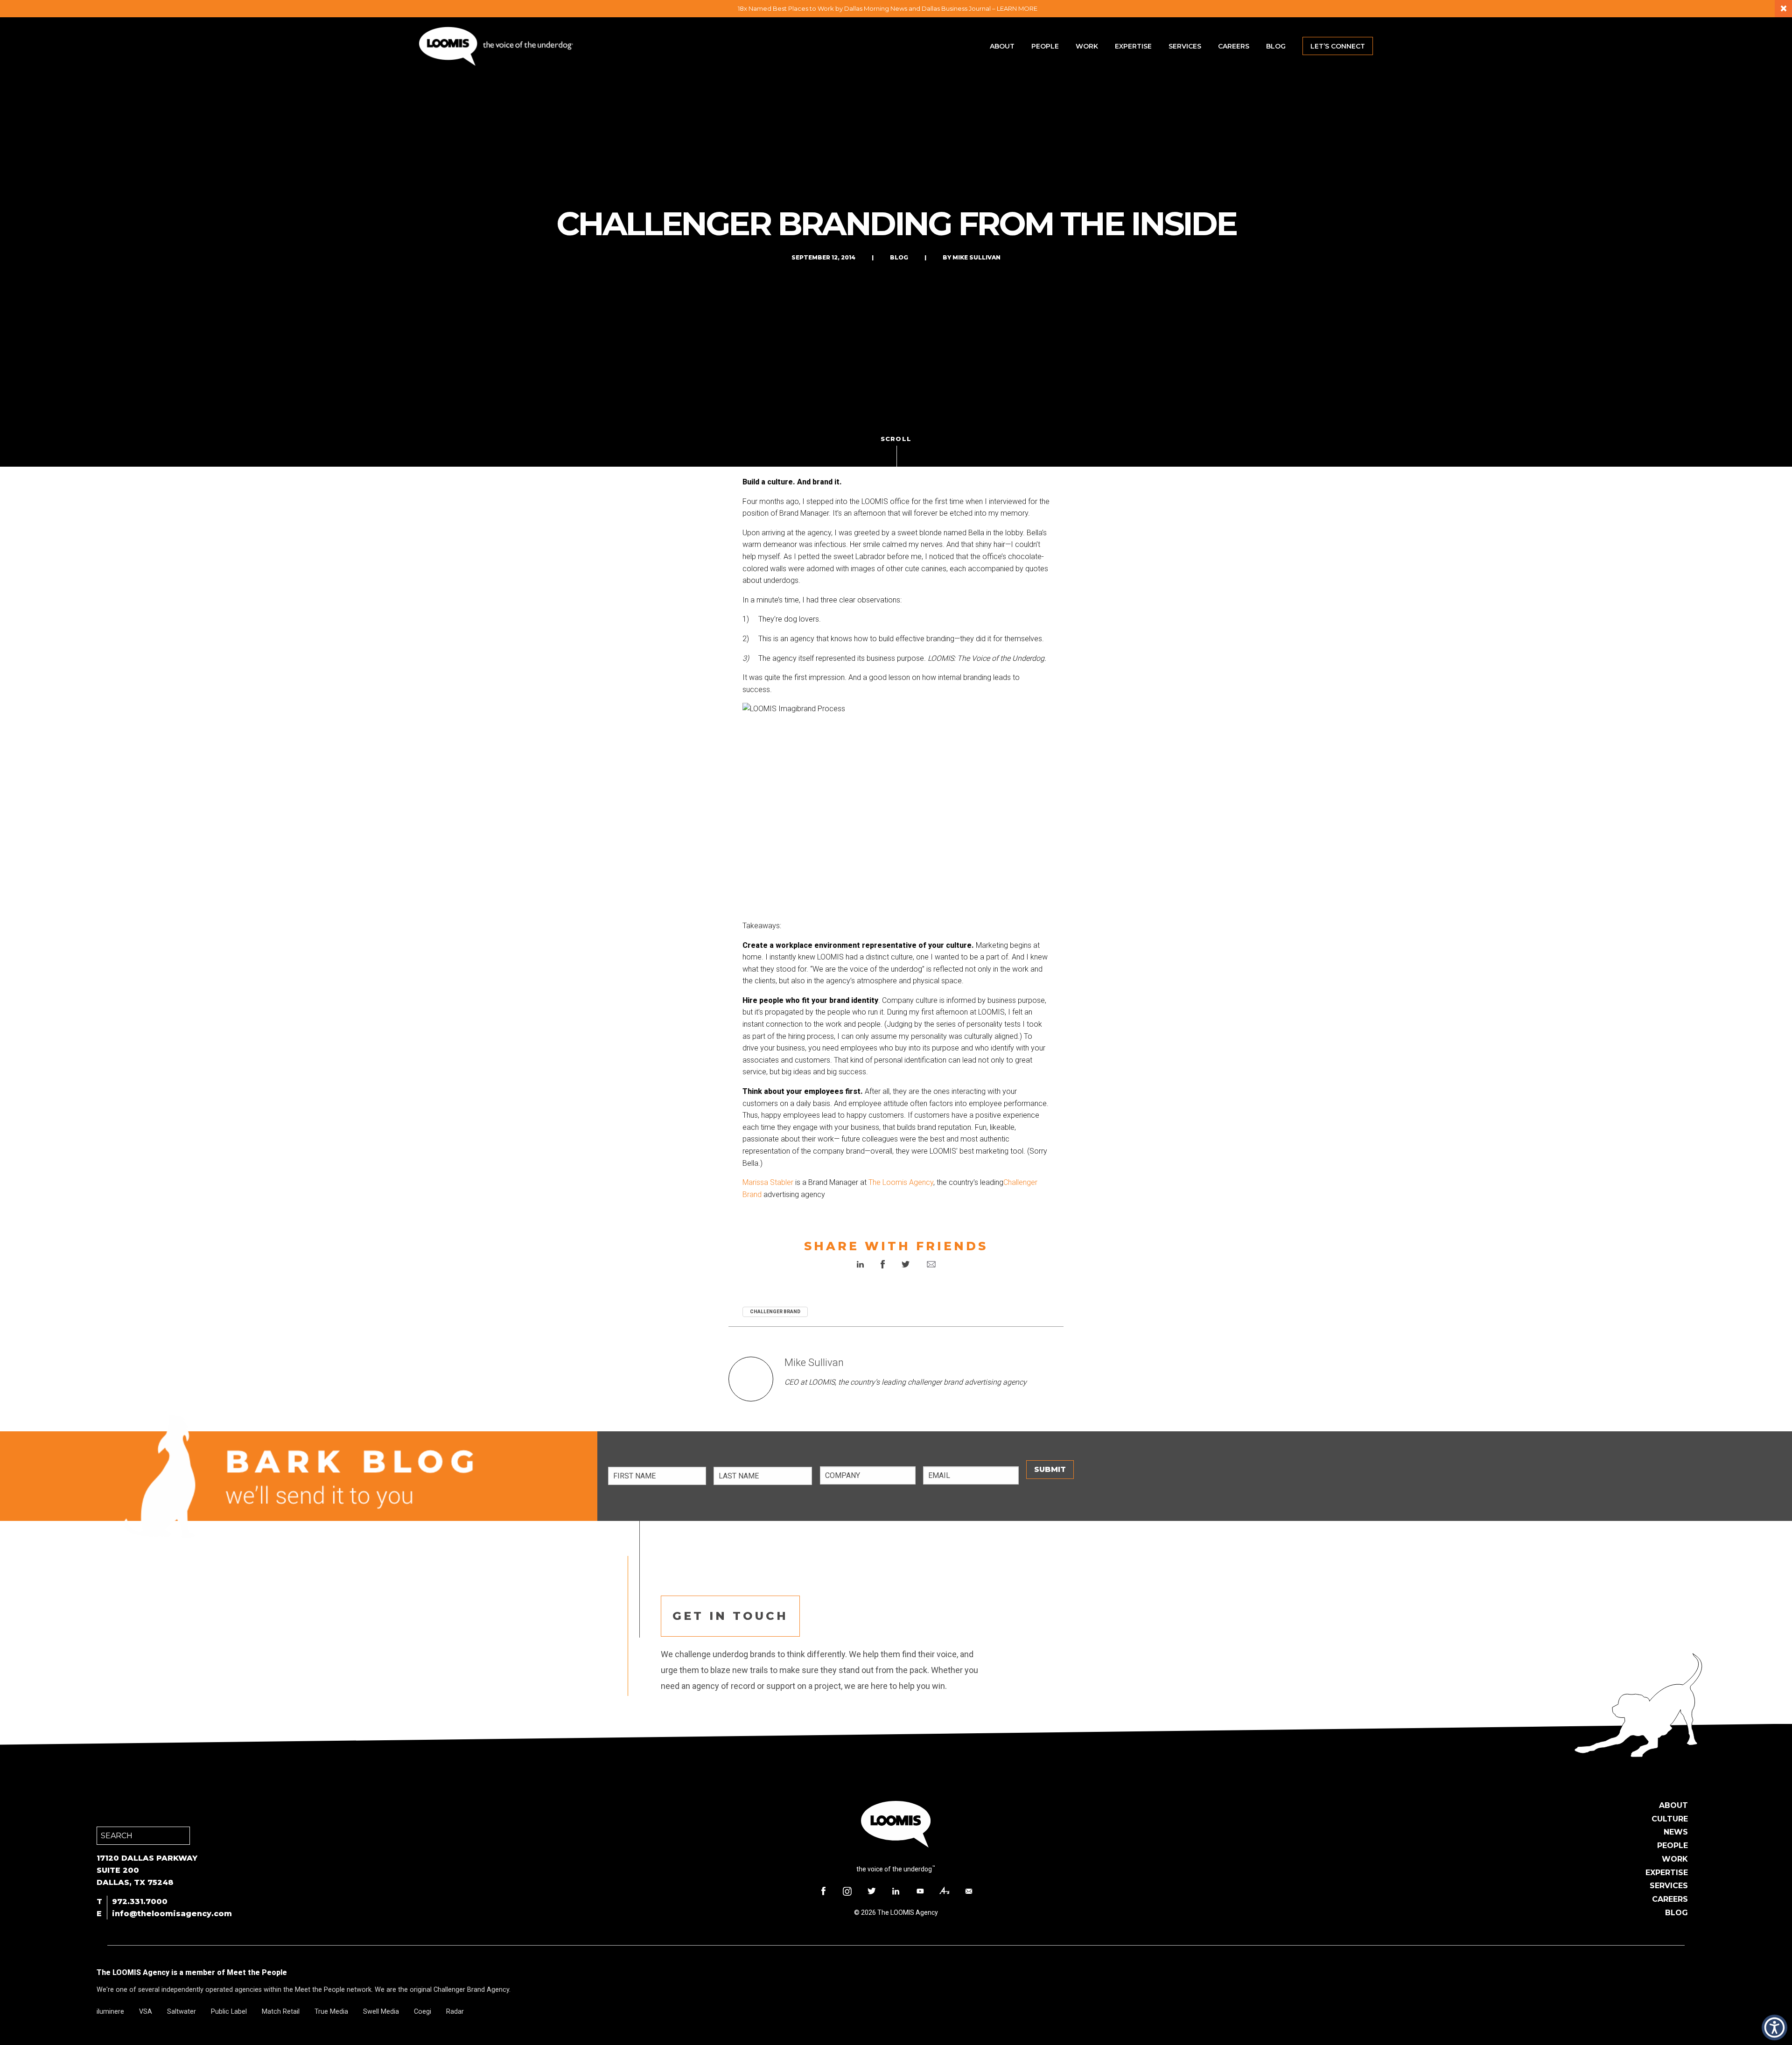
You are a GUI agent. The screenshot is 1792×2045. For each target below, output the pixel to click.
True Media (331, 2012)
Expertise (1133, 46)
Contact (969, 1891)
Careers (1234, 46)
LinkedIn (896, 1891)
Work (1087, 46)
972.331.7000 (140, 1901)
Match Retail (281, 2012)
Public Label (229, 2012)
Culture (1670, 1819)
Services (1185, 46)
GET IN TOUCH (730, 1616)
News (1676, 1832)
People (1045, 46)
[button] (1774, 2027)
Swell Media (381, 2012)
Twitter (872, 1891)
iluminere (110, 2012)
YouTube (920, 1891)
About (1002, 46)
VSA (146, 2012)
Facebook (823, 1891)
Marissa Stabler (768, 1182)
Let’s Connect (1338, 46)
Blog (1276, 46)
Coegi (423, 2012)
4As (945, 1891)
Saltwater (182, 2012)
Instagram (847, 1891)
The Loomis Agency (901, 1182)
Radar (455, 2012)
